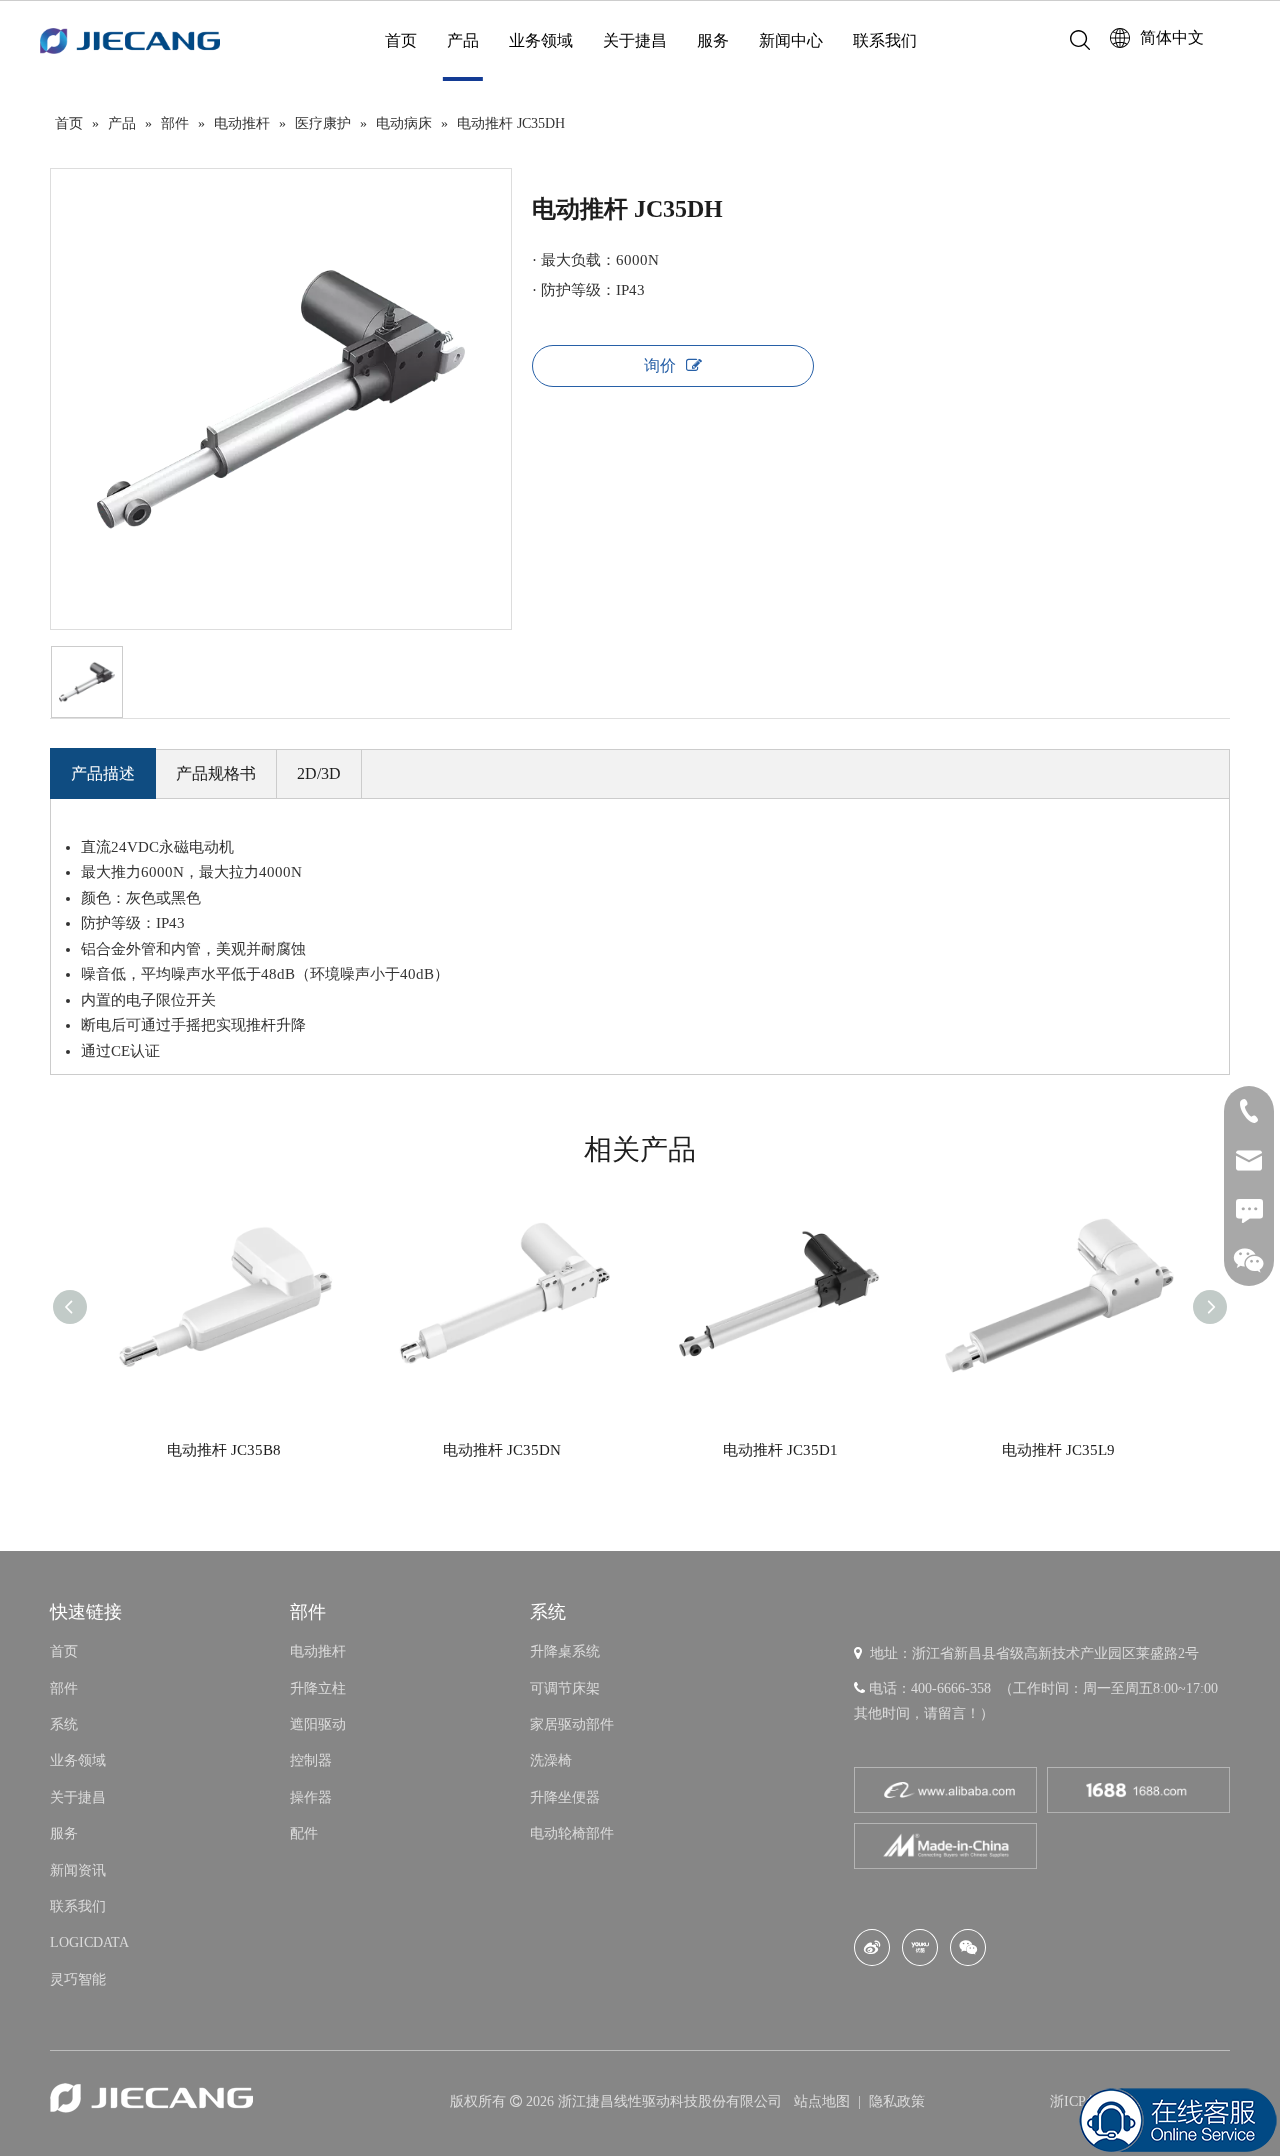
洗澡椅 (551, 1760)
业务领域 (541, 40)
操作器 (311, 1797)
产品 (463, 40)
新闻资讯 (78, 1870)
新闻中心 (791, 40)
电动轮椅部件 (572, 1833)
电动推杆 (318, 1651)
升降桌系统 (565, 1651)
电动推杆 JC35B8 (224, 1450)
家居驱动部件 (572, 1724)
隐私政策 (897, 2101)
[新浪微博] (872, 1947)
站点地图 (824, 2101)
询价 (660, 365)
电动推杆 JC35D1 (780, 1450)
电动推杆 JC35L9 (1058, 1450)
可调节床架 (565, 1688)
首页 (401, 40)
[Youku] (920, 1947)
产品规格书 (216, 773)
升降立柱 (318, 1688)
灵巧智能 (78, 1979)
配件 (304, 1833)
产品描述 (103, 773)
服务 (713, 40)
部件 (64, 1688)
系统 (64, 1724)
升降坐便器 (565, 1797)
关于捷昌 (635, 40)
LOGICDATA (89, 1942)
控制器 (311, 1760)
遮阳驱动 (318, 1724)
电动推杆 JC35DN (502, 1450)
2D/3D (319, 773)
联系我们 (885, 40)
